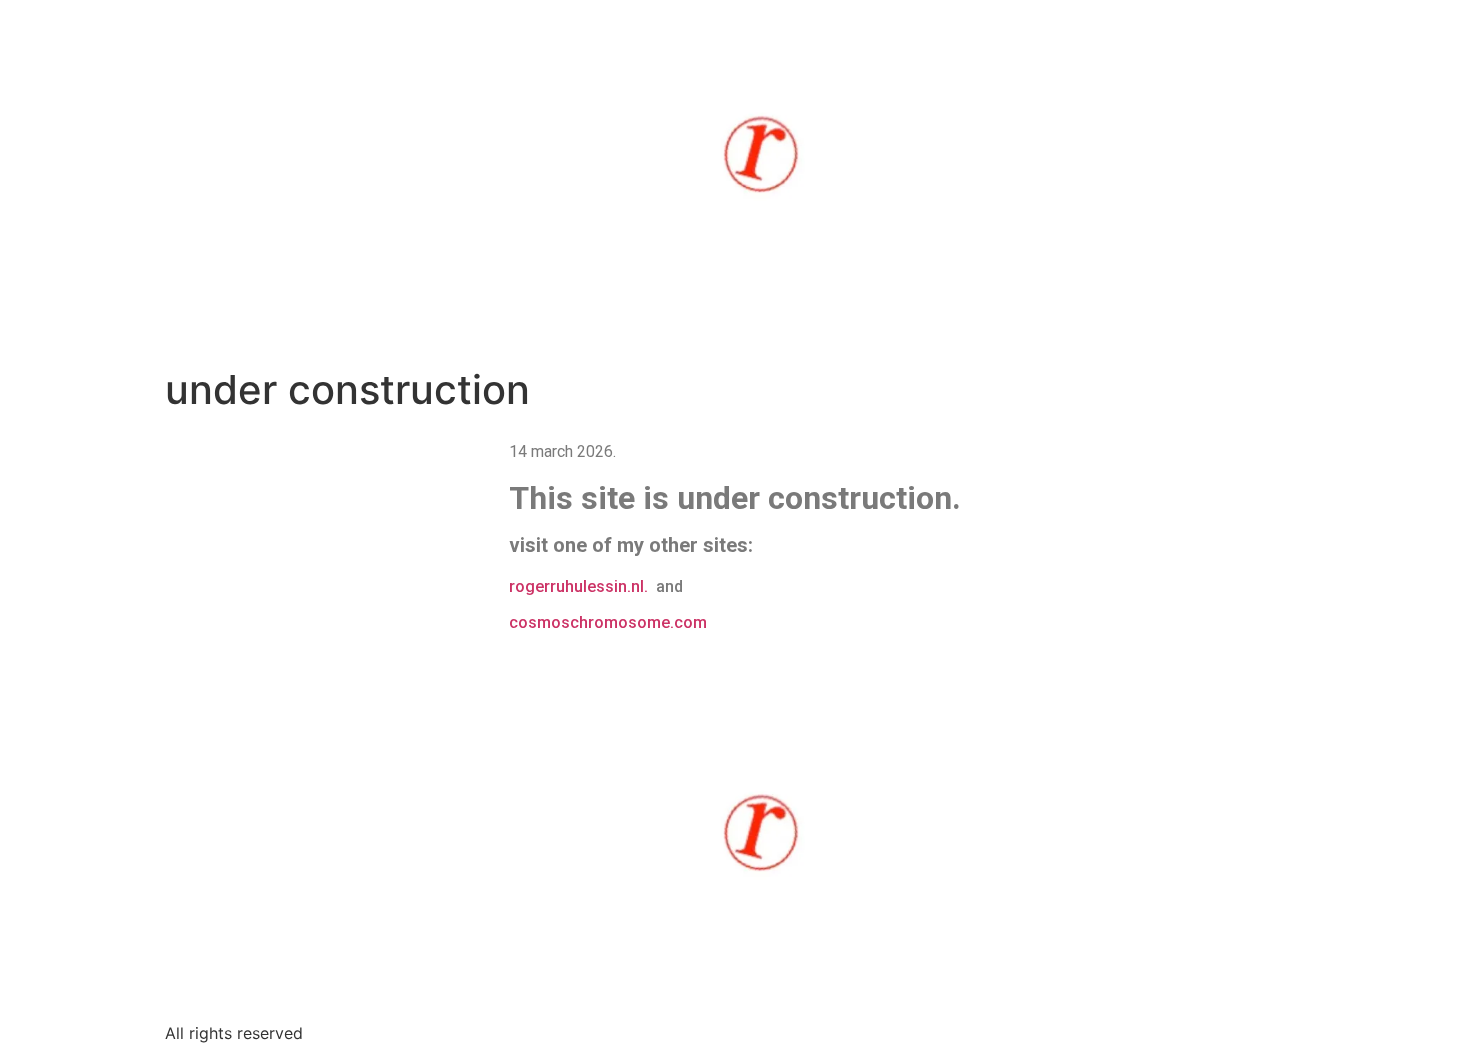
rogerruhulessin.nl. (582, 586)
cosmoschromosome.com (608, 622)
